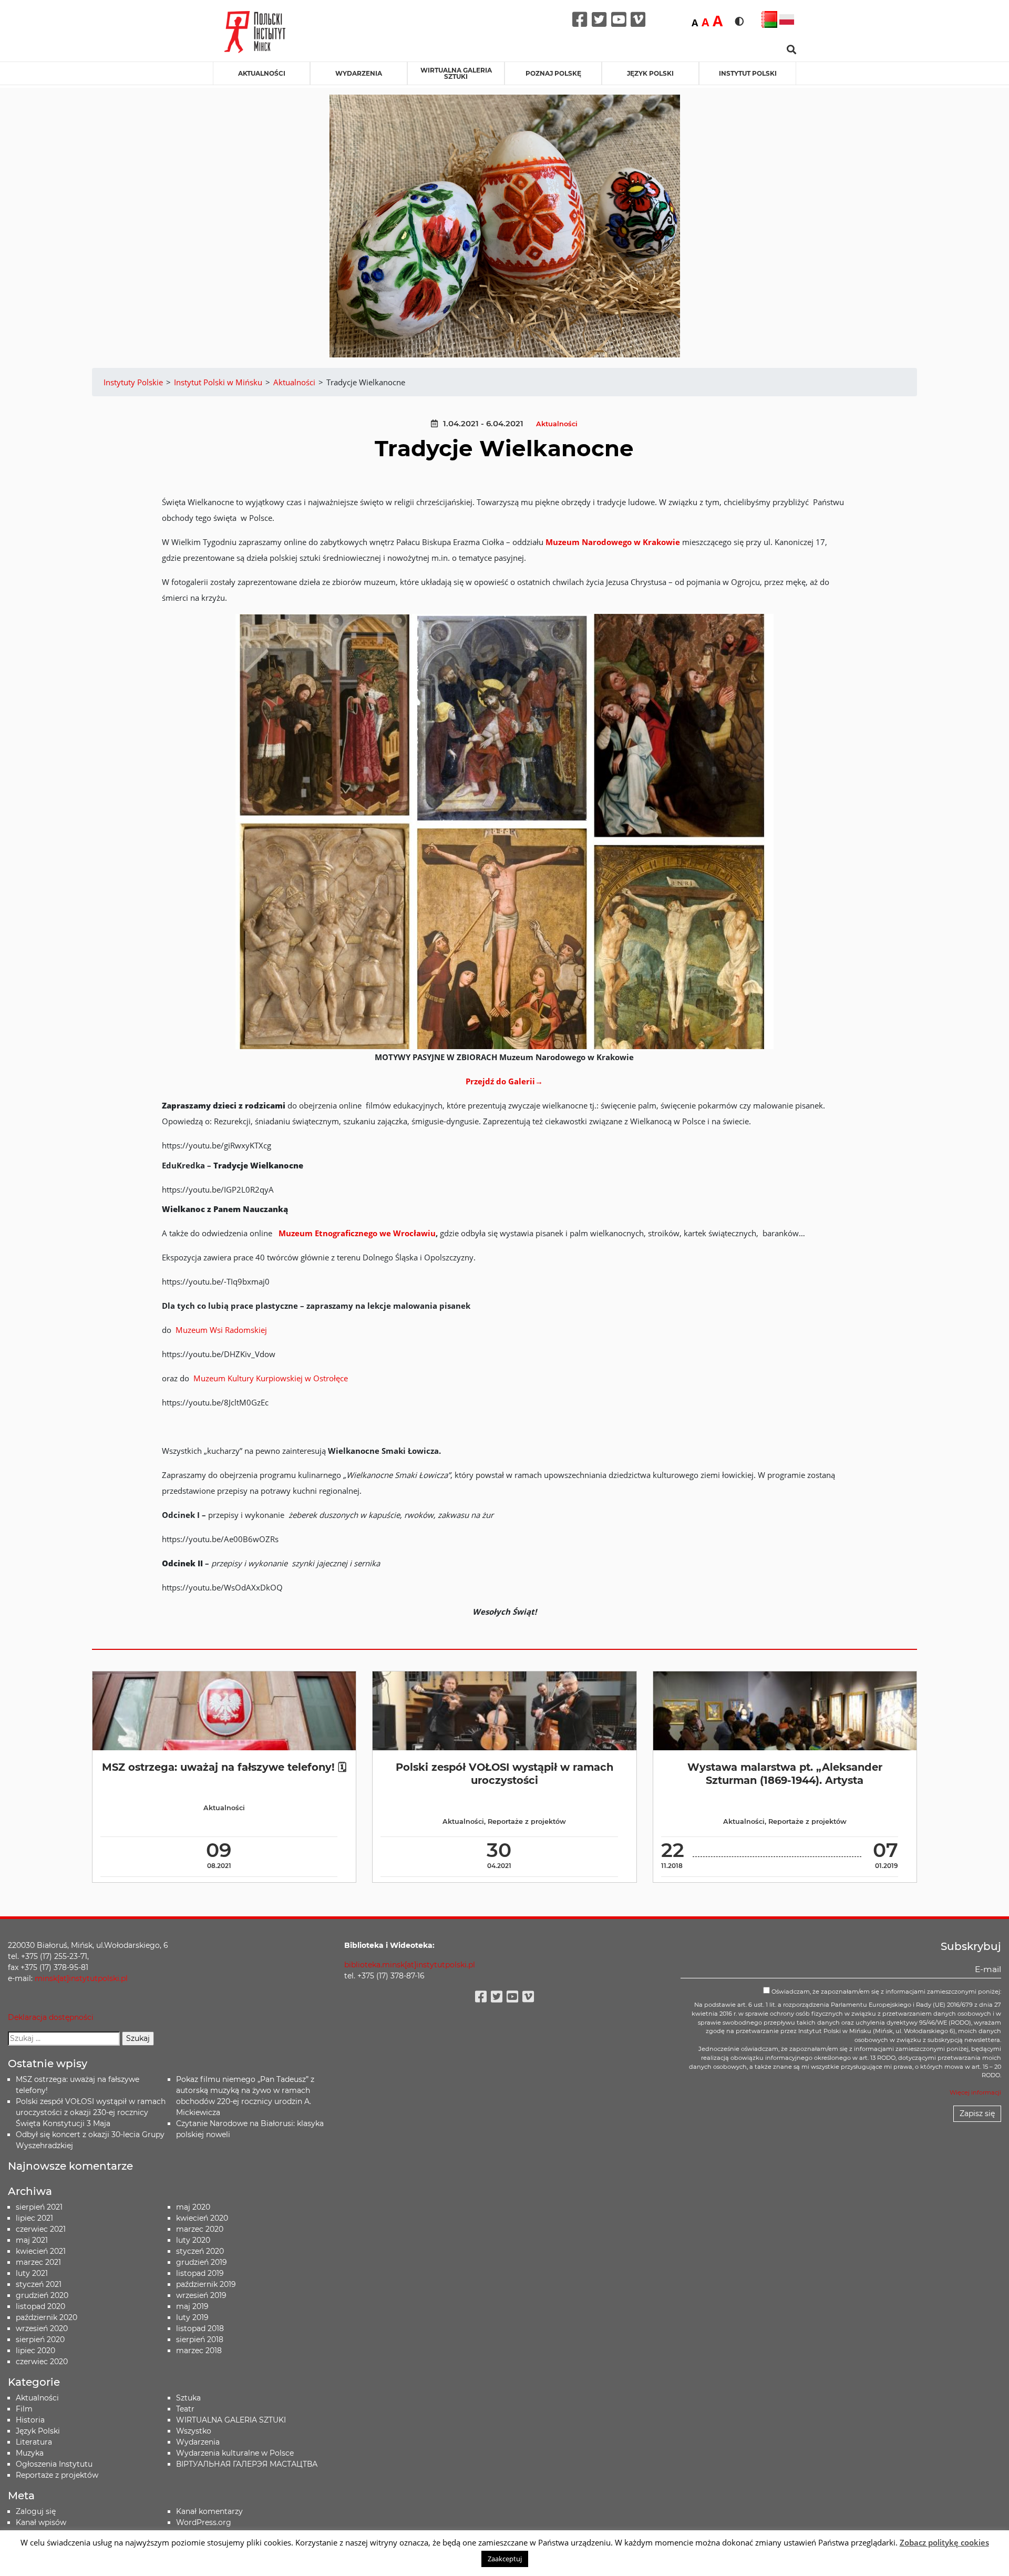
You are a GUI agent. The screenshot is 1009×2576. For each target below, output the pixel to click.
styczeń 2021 (39, 2284)
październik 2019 (206, 2284)
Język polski (650, 73)
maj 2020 (193, 2207)
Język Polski (38, 2431)
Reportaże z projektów (527, 1821)
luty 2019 (192, 2317)
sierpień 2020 (40, 2339)
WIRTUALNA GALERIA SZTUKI (456, 73)
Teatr (185, 2409)
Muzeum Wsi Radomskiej (221, 1330)
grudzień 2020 (42, 2295)
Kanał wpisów (41, 2522)
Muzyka (30, 2453)
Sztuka (188, 2398)
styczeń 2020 (200, 2251)
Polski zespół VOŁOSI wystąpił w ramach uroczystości (504, 1774)
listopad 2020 (40, 2306)
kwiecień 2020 (202, 2218)
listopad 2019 (200, 2273)
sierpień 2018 (200, 2339)
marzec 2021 (38, 2262)
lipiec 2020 (35, 2351)
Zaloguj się (36, 2511)
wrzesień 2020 (42, 2328)
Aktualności (262, 73)
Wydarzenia (359, 73)
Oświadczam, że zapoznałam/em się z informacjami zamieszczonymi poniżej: (886, 1992)
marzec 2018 (199, 2351)
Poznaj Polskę (553, 73)
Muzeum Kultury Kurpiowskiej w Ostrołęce (271, 1378)
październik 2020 (47, 2317)
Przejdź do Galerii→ (504, 1081)
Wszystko (194, 2431)
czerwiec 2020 (42, 2362)
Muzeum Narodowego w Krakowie (613, 542)
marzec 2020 (200, 2229)
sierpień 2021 (39, 2207)
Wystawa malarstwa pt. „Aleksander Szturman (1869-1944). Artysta (785, 1774)
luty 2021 (32, 2273)
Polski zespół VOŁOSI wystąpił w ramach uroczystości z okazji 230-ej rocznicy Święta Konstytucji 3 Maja (91, 2112)
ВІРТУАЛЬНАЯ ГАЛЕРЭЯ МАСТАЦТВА (247, 2464)
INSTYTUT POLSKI (748, 73)
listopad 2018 (200, 2328)
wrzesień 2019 (201, 2295)
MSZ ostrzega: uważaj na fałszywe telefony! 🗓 (224, 1767)
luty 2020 (193, 2240)
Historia (30, 2420)
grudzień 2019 (202, 2262)
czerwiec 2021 (41, 2229)
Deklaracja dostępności (51, 2017)
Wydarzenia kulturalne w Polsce (235, 2453)
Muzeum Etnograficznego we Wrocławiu (357, 1233)
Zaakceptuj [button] (505, 2559)
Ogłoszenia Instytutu (54, 2464)
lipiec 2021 (34, 2218)
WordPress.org (204, 2522)
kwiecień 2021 (41, 2251)
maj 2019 (192, 2306)
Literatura (34, 2442)
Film (24, 2409)
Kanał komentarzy (209, 2511)
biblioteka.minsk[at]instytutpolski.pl (410, 1965)
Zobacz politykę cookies (944, 2542)
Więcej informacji (975, 2092)
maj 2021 (32, 2240)
